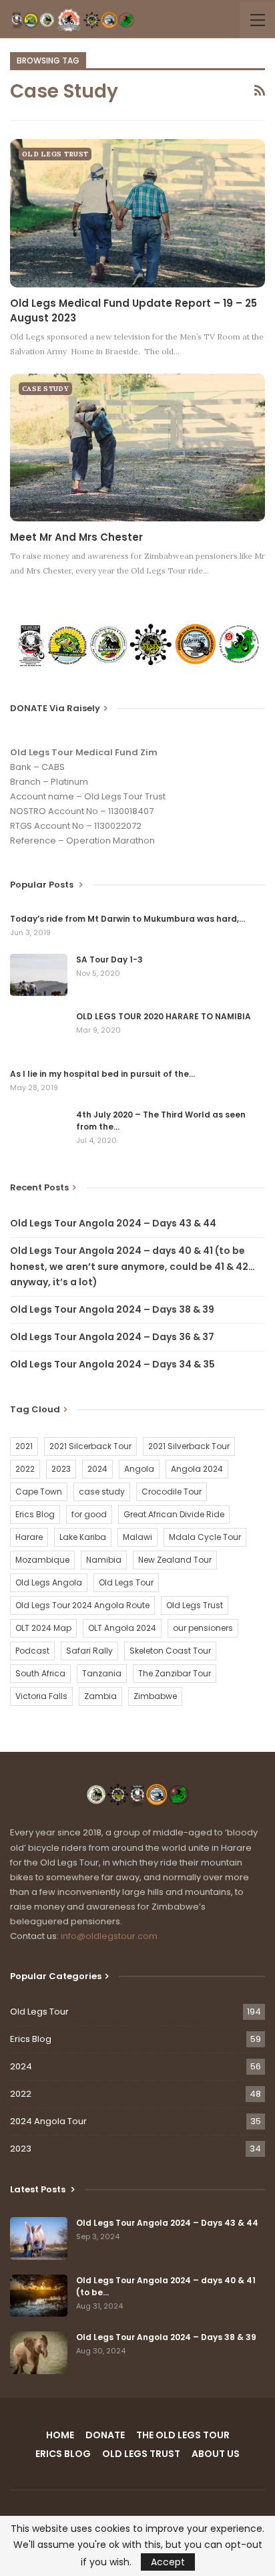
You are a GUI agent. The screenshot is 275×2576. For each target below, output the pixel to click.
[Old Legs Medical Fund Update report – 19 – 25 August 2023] (137, 213)
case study (102, 1492)
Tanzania (102, 1673)
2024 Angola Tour (48, 2121)
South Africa (40, 1673)
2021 (24, 1446)
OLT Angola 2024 (122, 1628)
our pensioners (203, 1628)
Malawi (137, 1537)
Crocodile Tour (172, 1492)
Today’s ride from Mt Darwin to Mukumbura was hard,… (127, 919)
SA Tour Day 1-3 (109, 959)
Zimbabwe (155, 1696)
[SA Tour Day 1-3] (39, 975)
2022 (25, 1469)
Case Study (45, 389)
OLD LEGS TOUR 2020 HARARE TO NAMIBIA (164, 1016)
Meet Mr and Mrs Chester (76, 537)
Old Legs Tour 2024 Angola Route (82, 1605)
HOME (60, 2435)
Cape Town (39, 1492)
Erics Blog (35, 1514)
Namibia (104, 1560)
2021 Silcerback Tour (90, 1446)
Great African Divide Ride (174, 1514)
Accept (168, 2562)
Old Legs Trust (195, 1605)
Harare (29, 1537)
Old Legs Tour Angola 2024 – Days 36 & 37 (112, 1337)
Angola (139, 1469)
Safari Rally (89, 1651)
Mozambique (42, 1560)
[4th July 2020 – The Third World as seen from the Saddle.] (39, 1130)
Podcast (32, 1651)
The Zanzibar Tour (175, 1673)
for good (89, 1514)
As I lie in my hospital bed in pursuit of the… (102, 1074)
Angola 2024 (197, 1469)
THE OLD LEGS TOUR (183, 2435)
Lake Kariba (83, 1537)
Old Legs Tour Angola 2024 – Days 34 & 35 (112, 1364)
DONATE (105, 2435)
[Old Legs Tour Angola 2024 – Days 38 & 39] (39, 2353)
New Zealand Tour (175, 1560)
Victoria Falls (41, 1696)
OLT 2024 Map (43, 1628)
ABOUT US (216, 2454)
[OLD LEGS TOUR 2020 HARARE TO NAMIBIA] (39, 1032)
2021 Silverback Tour (189, 1446)
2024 (97, 1469)
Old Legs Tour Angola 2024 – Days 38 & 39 (112, 1309)
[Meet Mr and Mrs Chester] (137, 448)
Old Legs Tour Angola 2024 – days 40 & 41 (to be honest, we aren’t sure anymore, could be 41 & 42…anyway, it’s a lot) (132, 1267)
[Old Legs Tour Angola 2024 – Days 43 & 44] (39, 2238)
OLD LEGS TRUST (55, 154)
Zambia (100, 1696)
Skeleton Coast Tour (170, 1651)
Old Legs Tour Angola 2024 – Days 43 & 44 (113, 1223)
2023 (61, 1469)
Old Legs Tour (126, 1582)
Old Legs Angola (49, 1582)
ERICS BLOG (63, 2454)
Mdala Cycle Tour (205, 1537)
